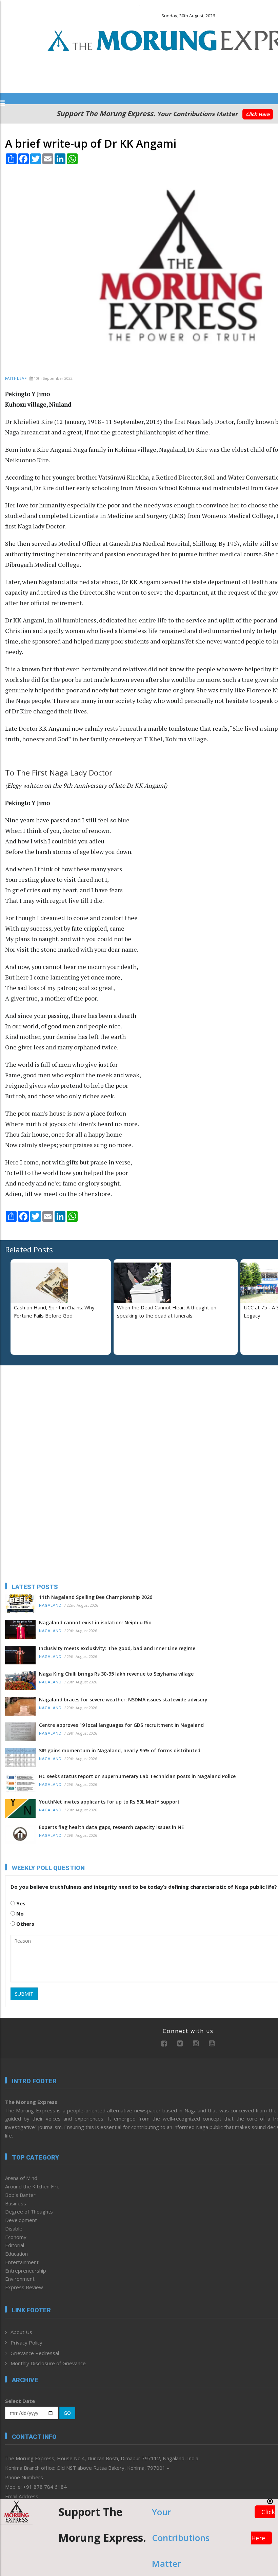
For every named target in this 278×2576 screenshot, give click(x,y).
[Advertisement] (47, 1415)
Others (25, 1924)
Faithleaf (16, 379)
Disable (14, 2228)
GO (67, 2413)
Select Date (20, 2401)
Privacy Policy (26, 2342)
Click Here (258, 114)
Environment (20, 2279)
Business (16, 2203)
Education (16, 2254)
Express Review (24, 2287)
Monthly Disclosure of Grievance (48, 2363)
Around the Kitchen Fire (32, 2186)
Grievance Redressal (35, 2353)
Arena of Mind (21, 2178)
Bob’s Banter (20, 2195)
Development (21, 2220)
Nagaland (50, 1606)
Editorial (15, 2245)
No (19, 1914)
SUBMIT (24, 1994)
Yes (20, 1903)
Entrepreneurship (26, 2271)
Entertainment (22, 2262)
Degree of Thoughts (29, 2211)
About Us (21, 2332)
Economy (16, 2237)
